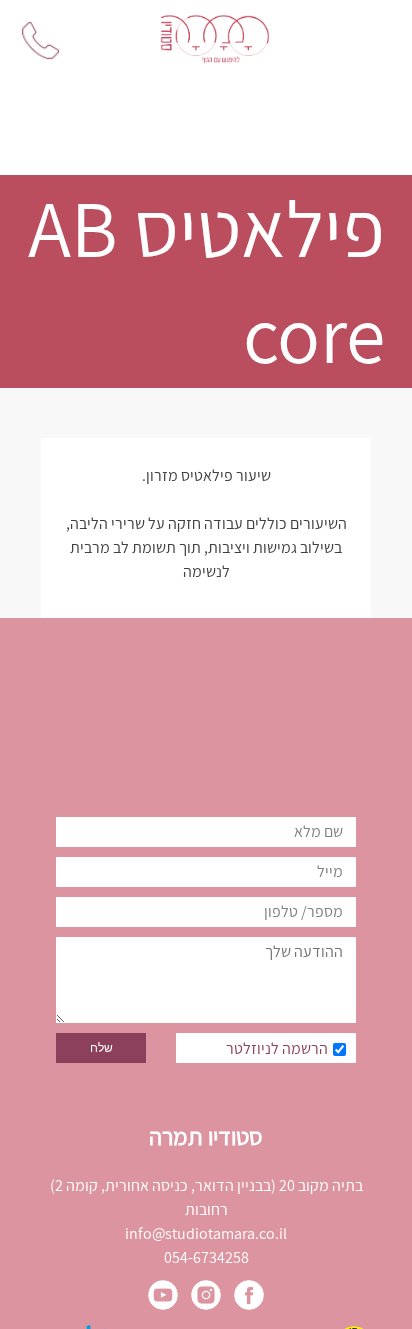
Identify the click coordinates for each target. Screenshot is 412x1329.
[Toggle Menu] (371, 40)
